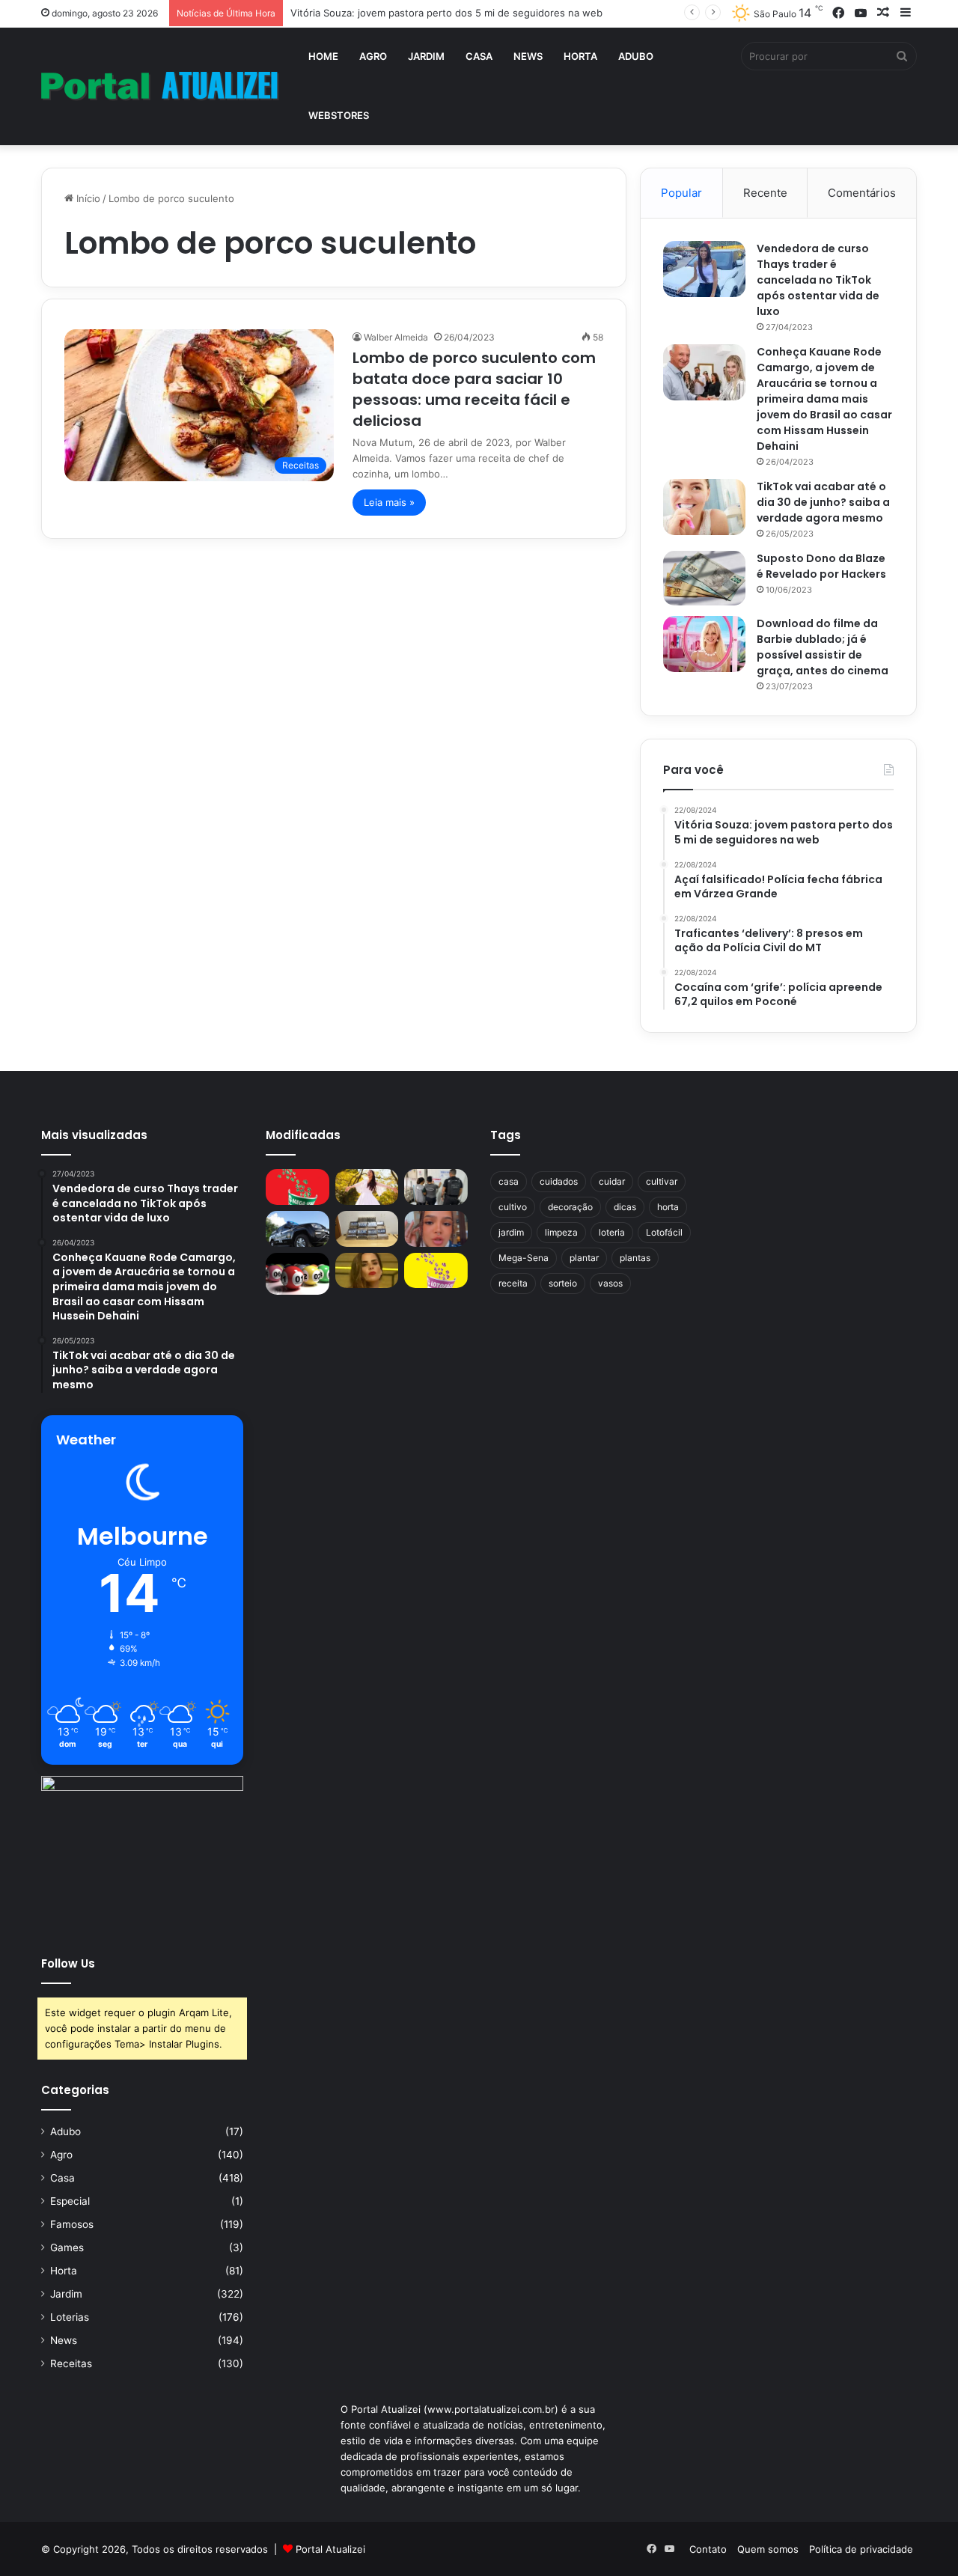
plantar (584, 1258)
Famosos (72, 2224)
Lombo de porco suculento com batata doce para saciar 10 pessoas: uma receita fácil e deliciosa (474, 389)
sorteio (563, 1283)
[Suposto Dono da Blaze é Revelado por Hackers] (704, 578)
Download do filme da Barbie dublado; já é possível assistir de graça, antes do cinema (823, 647)
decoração (570, 1207)
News (528, 56)
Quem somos (768, 2549)
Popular (681, 193)
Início (87, 198)
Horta (580, 56)
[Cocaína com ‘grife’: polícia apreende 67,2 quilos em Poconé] (367, 1229)
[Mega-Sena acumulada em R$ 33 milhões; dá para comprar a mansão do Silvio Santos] (298, 1187)
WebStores (339, 115)
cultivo (513, 1207)
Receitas (71, 2363)
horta (668, 1207)
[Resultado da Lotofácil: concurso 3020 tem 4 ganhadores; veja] (436, 1271)
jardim (511, 1232)
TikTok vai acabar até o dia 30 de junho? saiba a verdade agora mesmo (823, 502)
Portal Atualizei (330, 2549)
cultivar (662, 1181)
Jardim (426, 56)
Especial (70, 2201)
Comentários (862, 193)
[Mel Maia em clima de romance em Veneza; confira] (436, 1229)
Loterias (70, 2317)
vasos (610, 1283)
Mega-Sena (524, 1258)
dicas (625, 1207)
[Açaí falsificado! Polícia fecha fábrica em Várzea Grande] (436, 1187)
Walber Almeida (396, 337)
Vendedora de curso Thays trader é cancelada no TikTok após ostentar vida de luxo (818, 280)
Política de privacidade (861, 2549)
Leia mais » (389, 502)
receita (513, 1283)
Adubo (636, 56)
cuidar (612, 1181)
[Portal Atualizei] (160, 86)
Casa (479, 56)
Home (323, 56)
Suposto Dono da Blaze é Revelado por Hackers (821, 566)
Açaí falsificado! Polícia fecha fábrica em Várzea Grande (419, 13)
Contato (708, 2549)
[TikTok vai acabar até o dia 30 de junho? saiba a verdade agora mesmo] (704, 507)
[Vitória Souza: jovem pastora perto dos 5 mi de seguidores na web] (367, 1187)
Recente (765, 193)
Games (67, 2247)
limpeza (561, 1232)
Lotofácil (664, 1232)
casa (509, 1181)
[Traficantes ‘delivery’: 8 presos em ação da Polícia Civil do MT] (298, 1229)
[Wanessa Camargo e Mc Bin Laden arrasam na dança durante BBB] (367, 1271)
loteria (612, 1232)
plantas (635, 1258)
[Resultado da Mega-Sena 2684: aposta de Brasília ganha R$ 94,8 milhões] (298, 1274)
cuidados (559, 1181)
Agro (373, 56)
